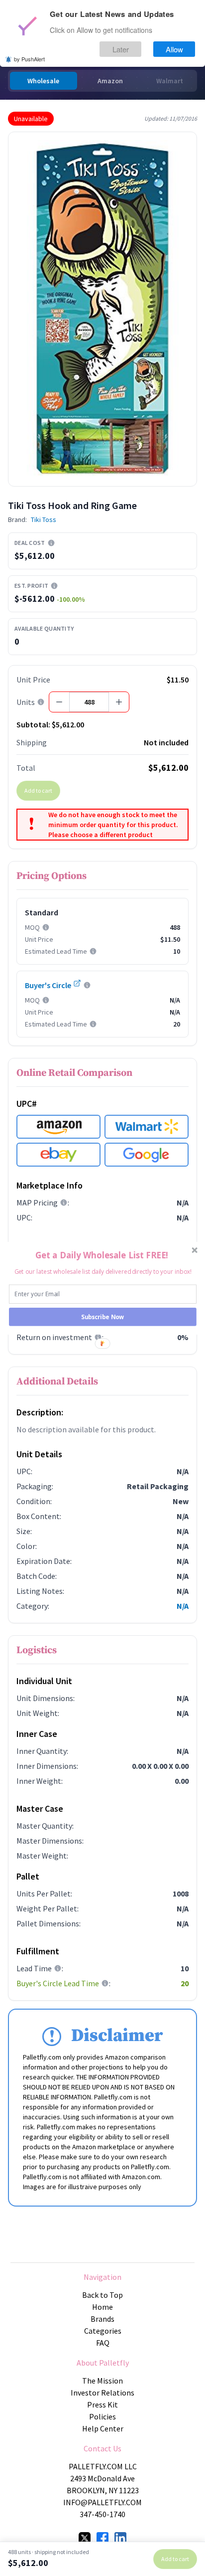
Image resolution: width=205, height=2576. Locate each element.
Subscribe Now (103, 1317)
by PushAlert (29, 59)
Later (121, 49)
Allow (174, 49)
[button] (102, 1255)
